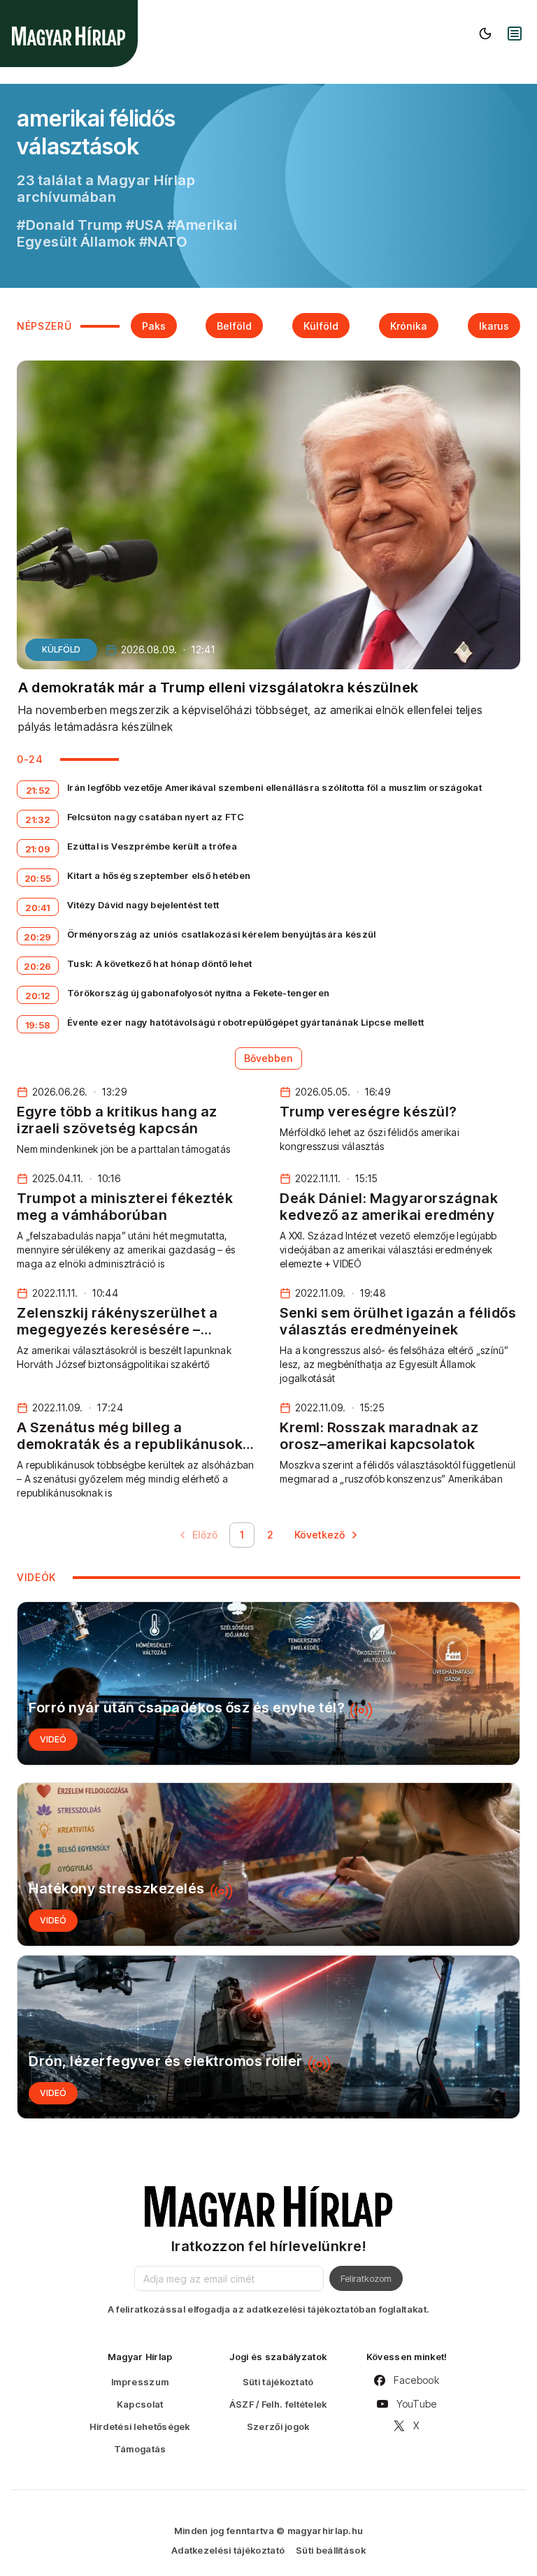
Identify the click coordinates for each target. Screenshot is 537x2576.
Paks (154, 326)
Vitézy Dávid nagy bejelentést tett (143, 905)
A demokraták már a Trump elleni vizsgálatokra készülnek (219, 687)
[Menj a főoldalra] (69, 36)
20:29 (38, 937)
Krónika (409, 326)
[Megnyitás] (515, 34)
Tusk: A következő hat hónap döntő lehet (160, 963)
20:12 (38, 996)
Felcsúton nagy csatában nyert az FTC (156, 817)
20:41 (38, 908)
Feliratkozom (366, 2278)
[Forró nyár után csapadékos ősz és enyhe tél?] (268, 1683)
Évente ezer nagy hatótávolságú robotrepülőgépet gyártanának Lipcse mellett (245, 1022)
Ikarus (494, 326)
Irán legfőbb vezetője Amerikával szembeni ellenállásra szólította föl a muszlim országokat (274, 787)
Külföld (321, 326)
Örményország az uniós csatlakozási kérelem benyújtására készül (222, 934)
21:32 (38, 820)
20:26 (38, 966)
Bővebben (268, 1058)
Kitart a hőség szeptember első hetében (159, 875)
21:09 (38, 849)
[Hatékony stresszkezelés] (268, 1864)
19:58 (38, 1025)
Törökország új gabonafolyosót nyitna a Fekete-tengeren (198, 993)
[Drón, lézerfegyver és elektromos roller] (268, 2037)
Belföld (234, 326)
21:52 (38, 790)
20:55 (38, 878)
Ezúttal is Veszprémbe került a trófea (152, 846)
